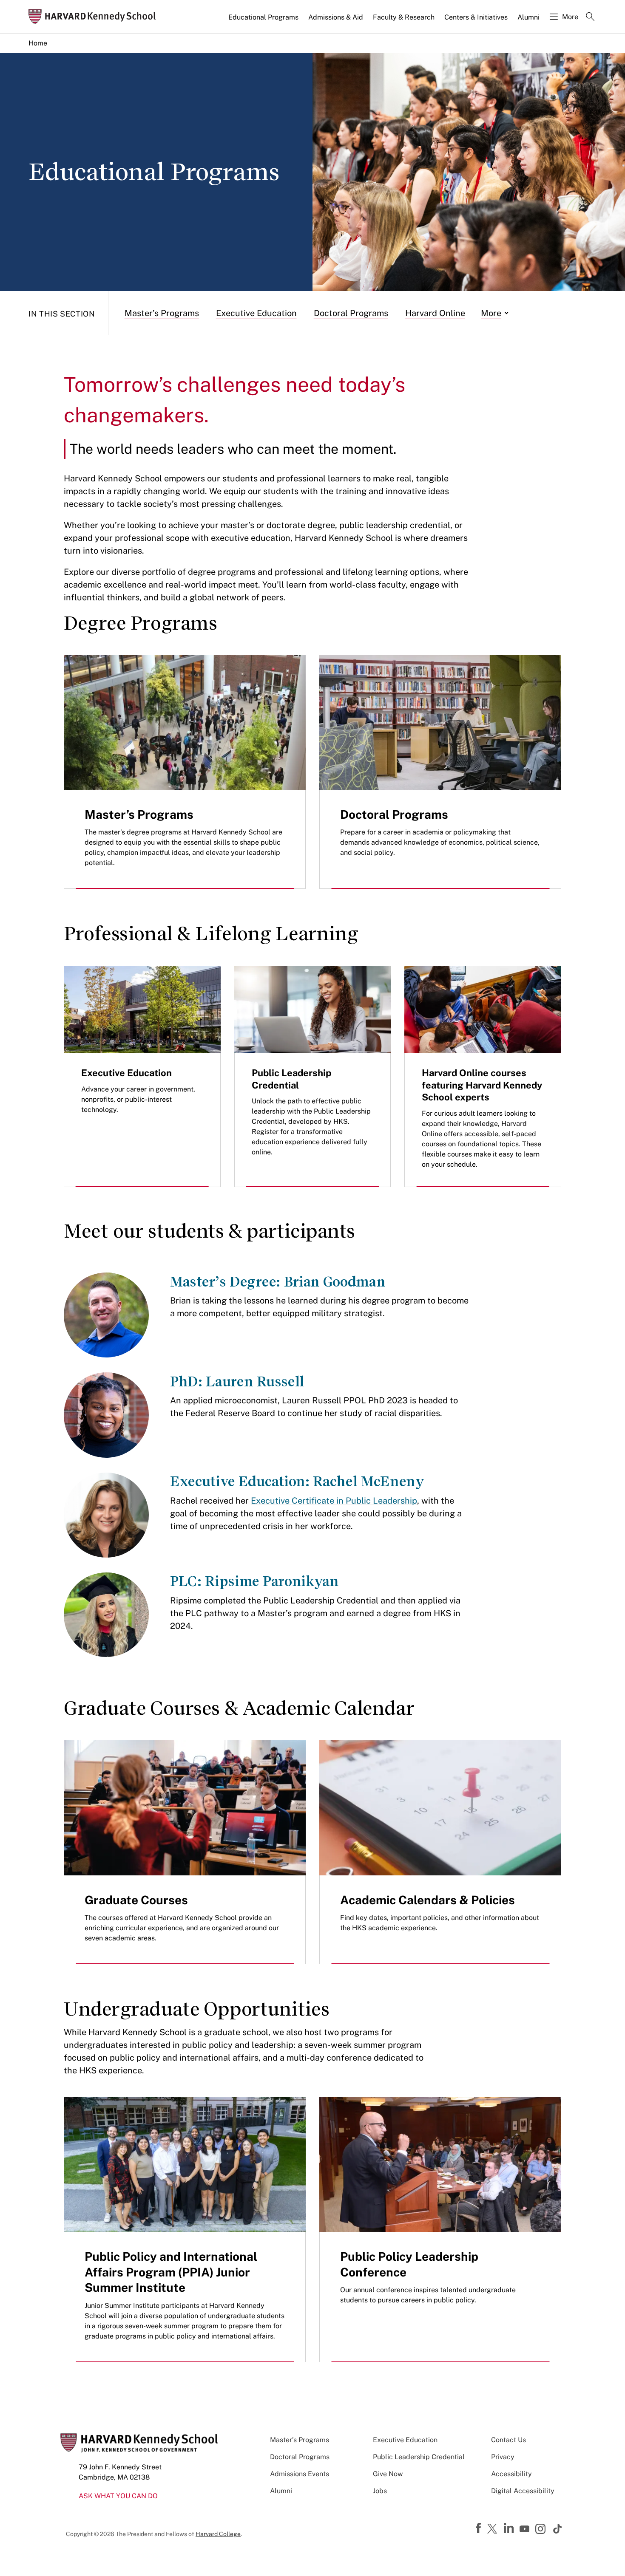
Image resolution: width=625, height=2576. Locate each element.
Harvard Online (435, 313)
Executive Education (256, 313)
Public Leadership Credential (419, 2457)
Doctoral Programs (351, 313)
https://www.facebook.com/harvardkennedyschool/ (480, 2528)
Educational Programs (263, 17)
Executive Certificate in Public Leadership (334, 1501)
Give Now (388, 2474)
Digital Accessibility (523, 2491)
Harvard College (218, 2534)
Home (38, 43)
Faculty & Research (404, 17)
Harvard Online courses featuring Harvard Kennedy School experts (482, 1085)
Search (590, 17)
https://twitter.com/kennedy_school (494, 2529)
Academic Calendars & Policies (428, 1900)
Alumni (528, 17)
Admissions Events (300, 2474)
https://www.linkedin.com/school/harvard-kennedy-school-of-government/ (510, 2528)
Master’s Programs (162, 313)
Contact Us (509, 2440)
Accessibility (511, 2474)
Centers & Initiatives (476, 17)
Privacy (503, 2457)
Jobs (380, 2491)
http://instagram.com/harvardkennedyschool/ (542, 2530)
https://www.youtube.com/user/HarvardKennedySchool (526, 2529)
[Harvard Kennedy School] (95, 17)
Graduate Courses (136, 1900)
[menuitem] (264, 21)
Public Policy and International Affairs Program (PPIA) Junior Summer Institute (171, 2272)
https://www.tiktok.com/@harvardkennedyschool (558, 2529)
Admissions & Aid (336, 17)
